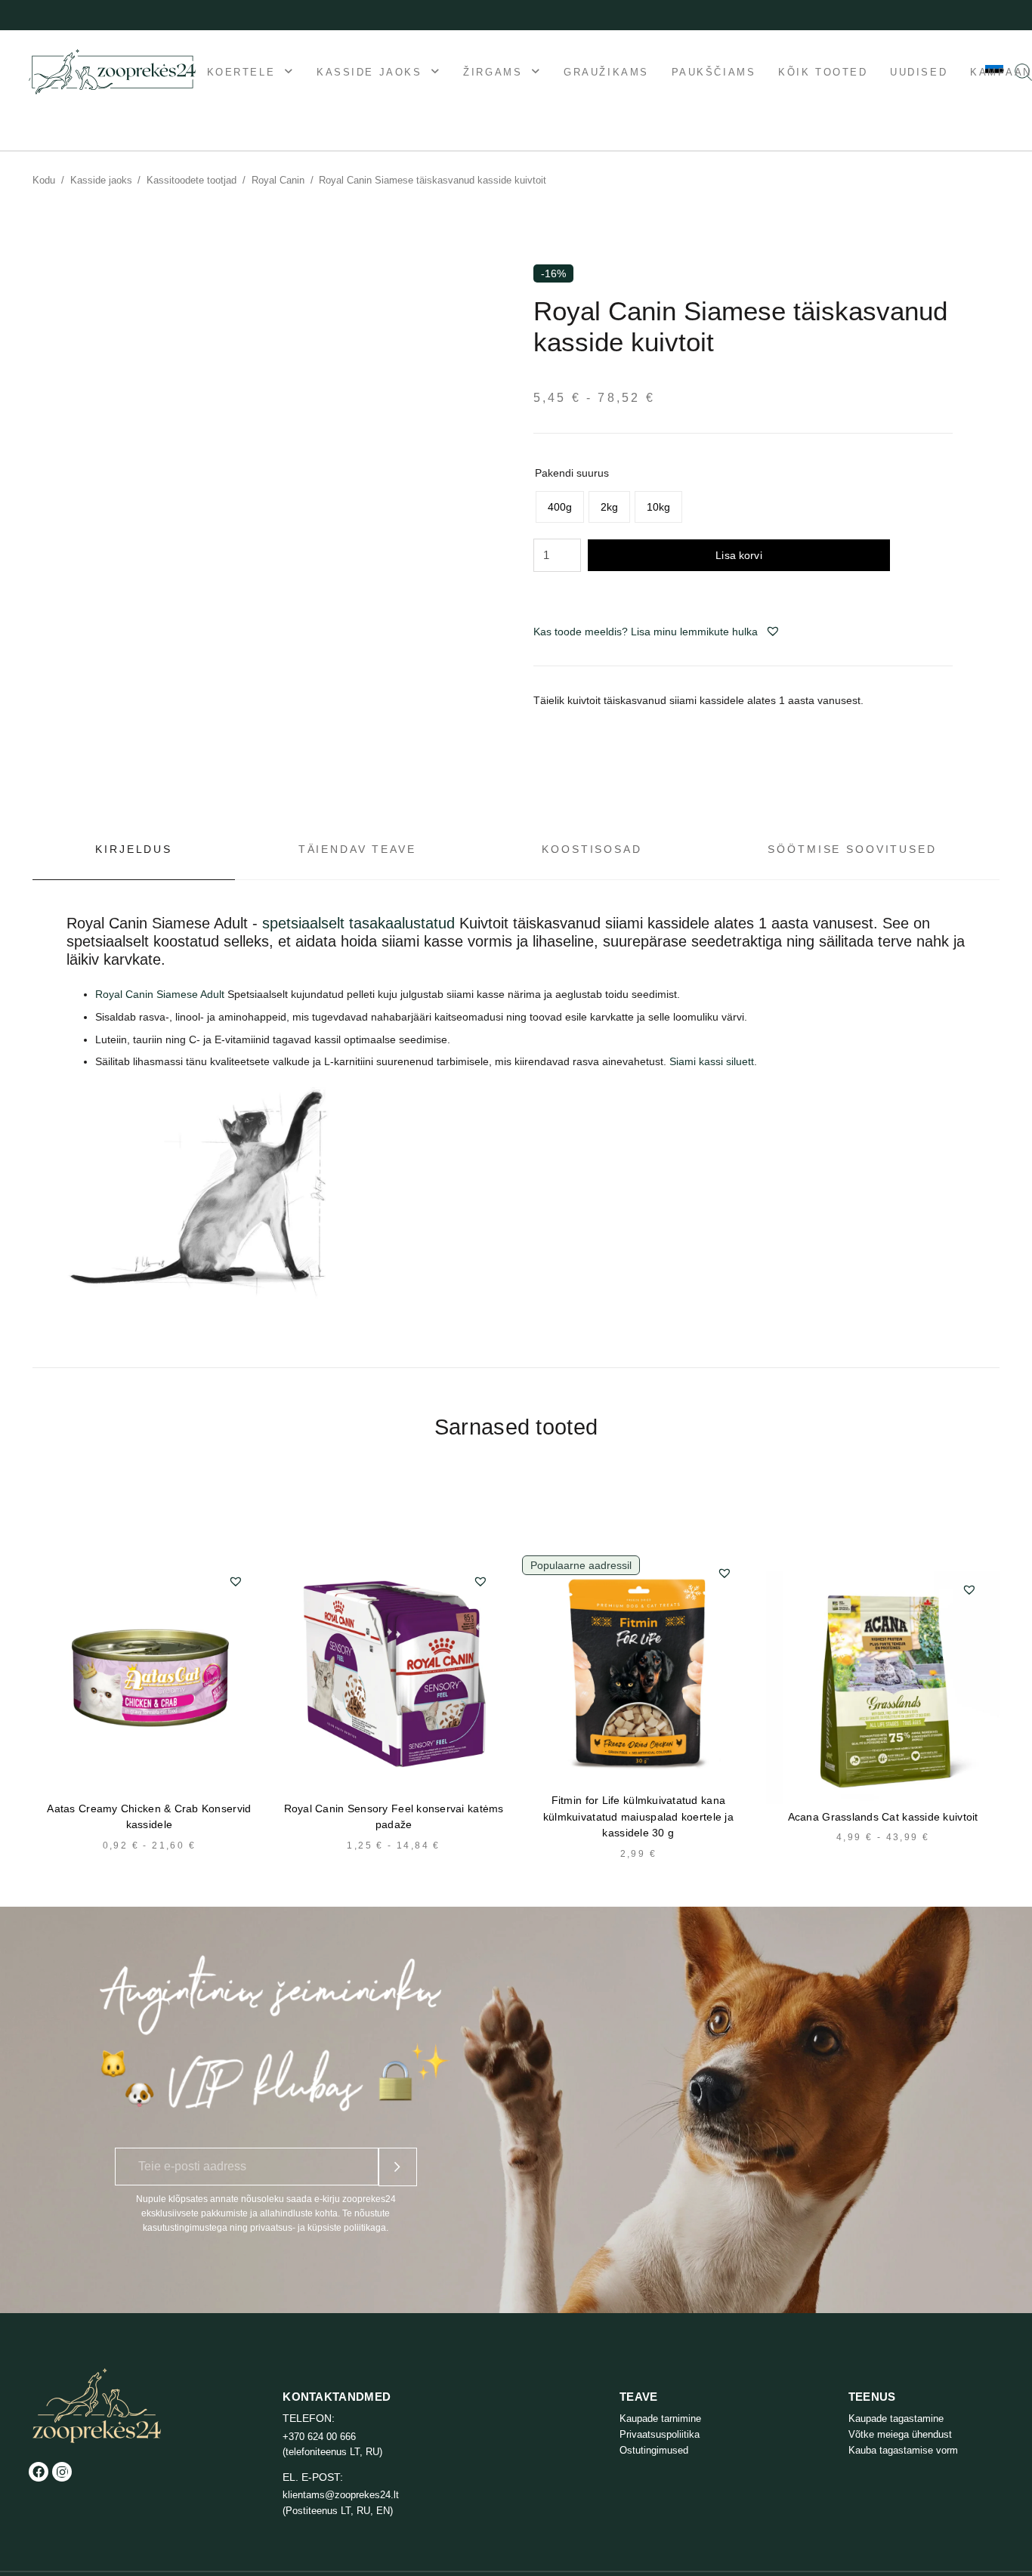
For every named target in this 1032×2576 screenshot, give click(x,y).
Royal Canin (278, 180)
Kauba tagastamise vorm (903, 2450)
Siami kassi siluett (712, 1061)
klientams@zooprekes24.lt (341, 2495)
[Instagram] (62, 2472)
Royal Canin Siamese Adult (160, 994)
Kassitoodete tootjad (192, 180)
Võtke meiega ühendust (900, 2434)
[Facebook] (39, 2472)
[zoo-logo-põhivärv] (112, 72)
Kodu (44, 180)
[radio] (560, 507)
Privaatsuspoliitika (660, 2434)
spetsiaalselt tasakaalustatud (361, 923)
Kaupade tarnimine (660, 2418)
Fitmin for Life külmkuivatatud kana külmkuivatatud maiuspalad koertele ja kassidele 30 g (638, 1817)
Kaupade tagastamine (896, 2418)
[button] (773, 631)
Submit (398, 2167)
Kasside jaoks (101, 180)
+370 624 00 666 (319, 2437)
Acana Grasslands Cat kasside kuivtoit (883, 1817)
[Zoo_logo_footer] (97, 2406)
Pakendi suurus (572, 473)
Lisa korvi (738, 555)
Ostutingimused (654, 2450)
